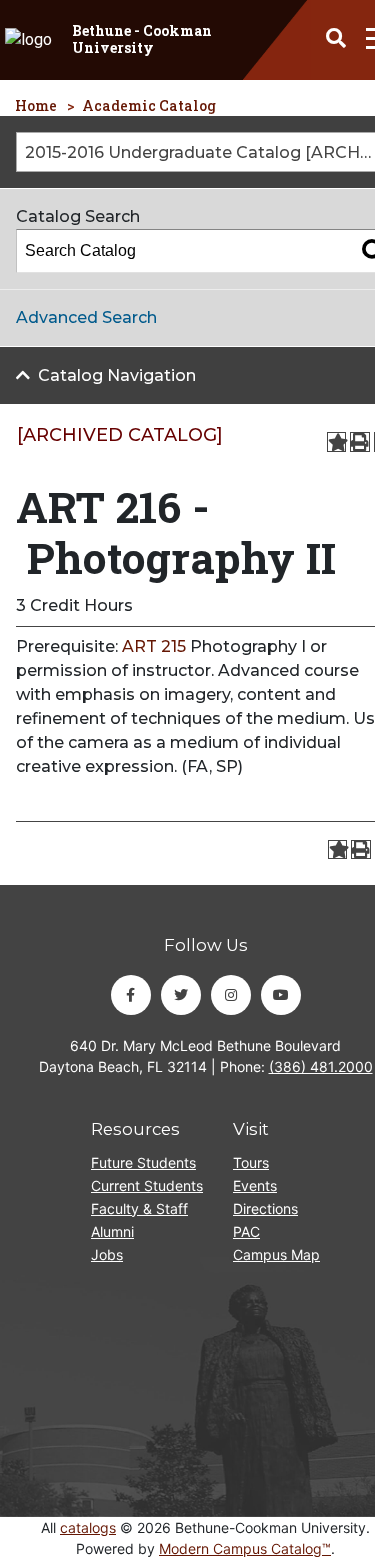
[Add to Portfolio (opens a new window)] (337, 442)
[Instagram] (231, 995)
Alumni (112, 1231)
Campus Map (276, 1254)
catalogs (88, 1527)
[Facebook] (131, 995)
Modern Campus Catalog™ (245, 1548)
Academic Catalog (149, 105)
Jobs (107, 1254)
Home (36, 105)
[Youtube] (281, 995)
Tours (251, 1162)
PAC (246, 1231)
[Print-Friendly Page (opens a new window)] (360, 442)
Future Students (143, 1162)
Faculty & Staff (139, 1208)
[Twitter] (181, 995)
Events (255, 1185)
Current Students (147, 1185)
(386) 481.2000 (321, 1066)
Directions (265, 1208)
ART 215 (154, 646)
